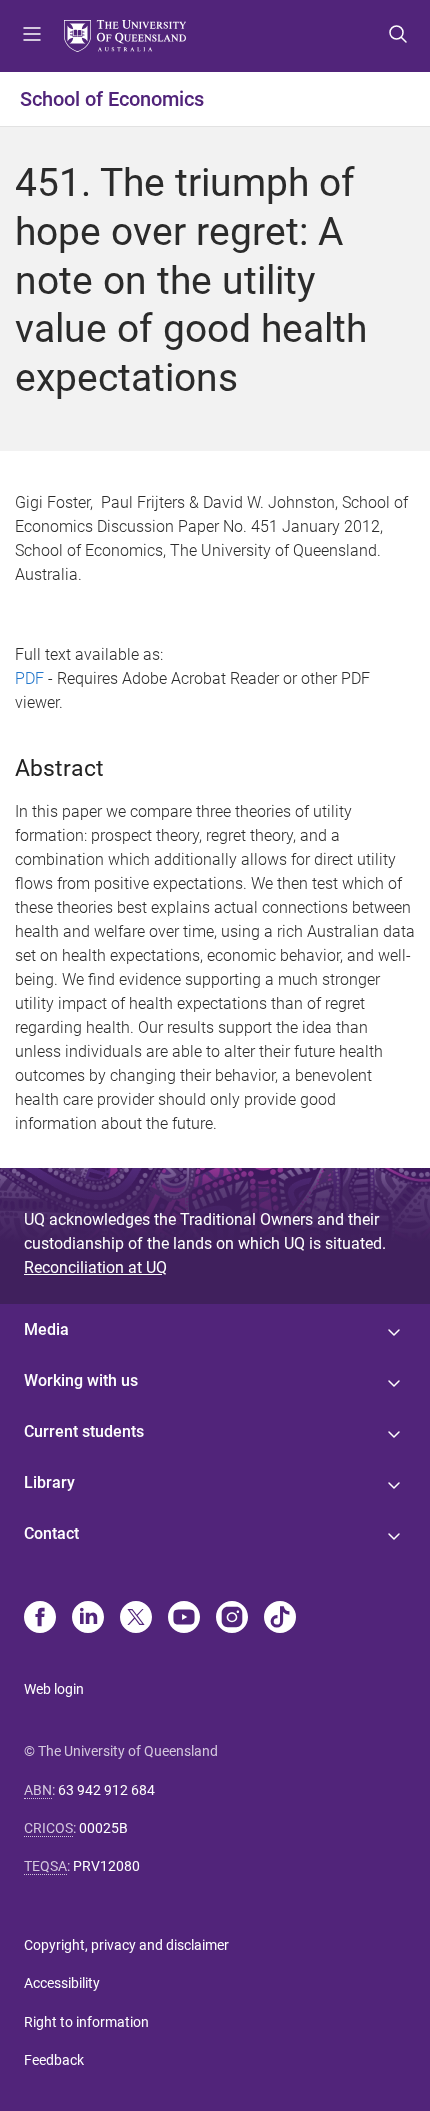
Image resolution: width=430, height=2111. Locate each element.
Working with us (81, 1380)
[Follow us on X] (136, 1619)
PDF (29, 678)
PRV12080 (106, 1866)
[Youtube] (184, 1619)
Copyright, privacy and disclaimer (126, 1945)
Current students (84, 1431)
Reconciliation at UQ (95, 1267)
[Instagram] (232, 1619)
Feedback (54, 2060)
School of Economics (112, 99)
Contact (51, 1533)
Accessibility (62, 1983)
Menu (32, 36)
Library (49, 1482)
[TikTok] (280, 1619)
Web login (54, 1689)
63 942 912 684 (106, 1790)
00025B (103, 1828)
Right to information (86, 2022)
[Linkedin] (88, 1619)
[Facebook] (40, 1619)
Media (46, 1329)
